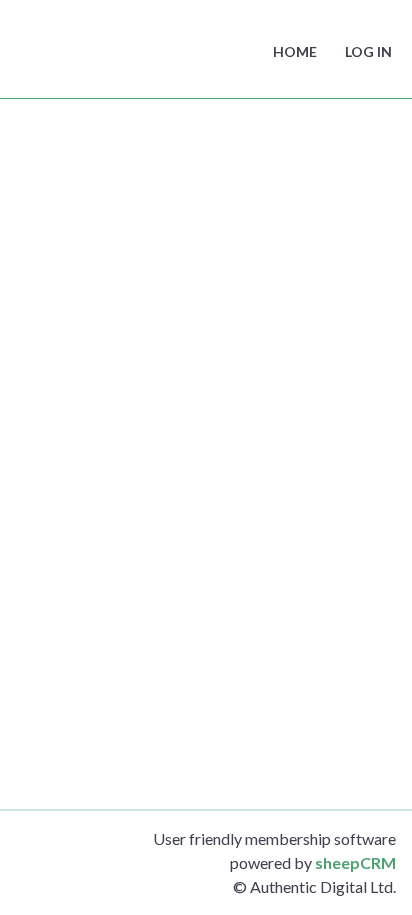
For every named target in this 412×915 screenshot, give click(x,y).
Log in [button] (368, 51)
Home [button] (295, 51)
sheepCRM (355, 862)
